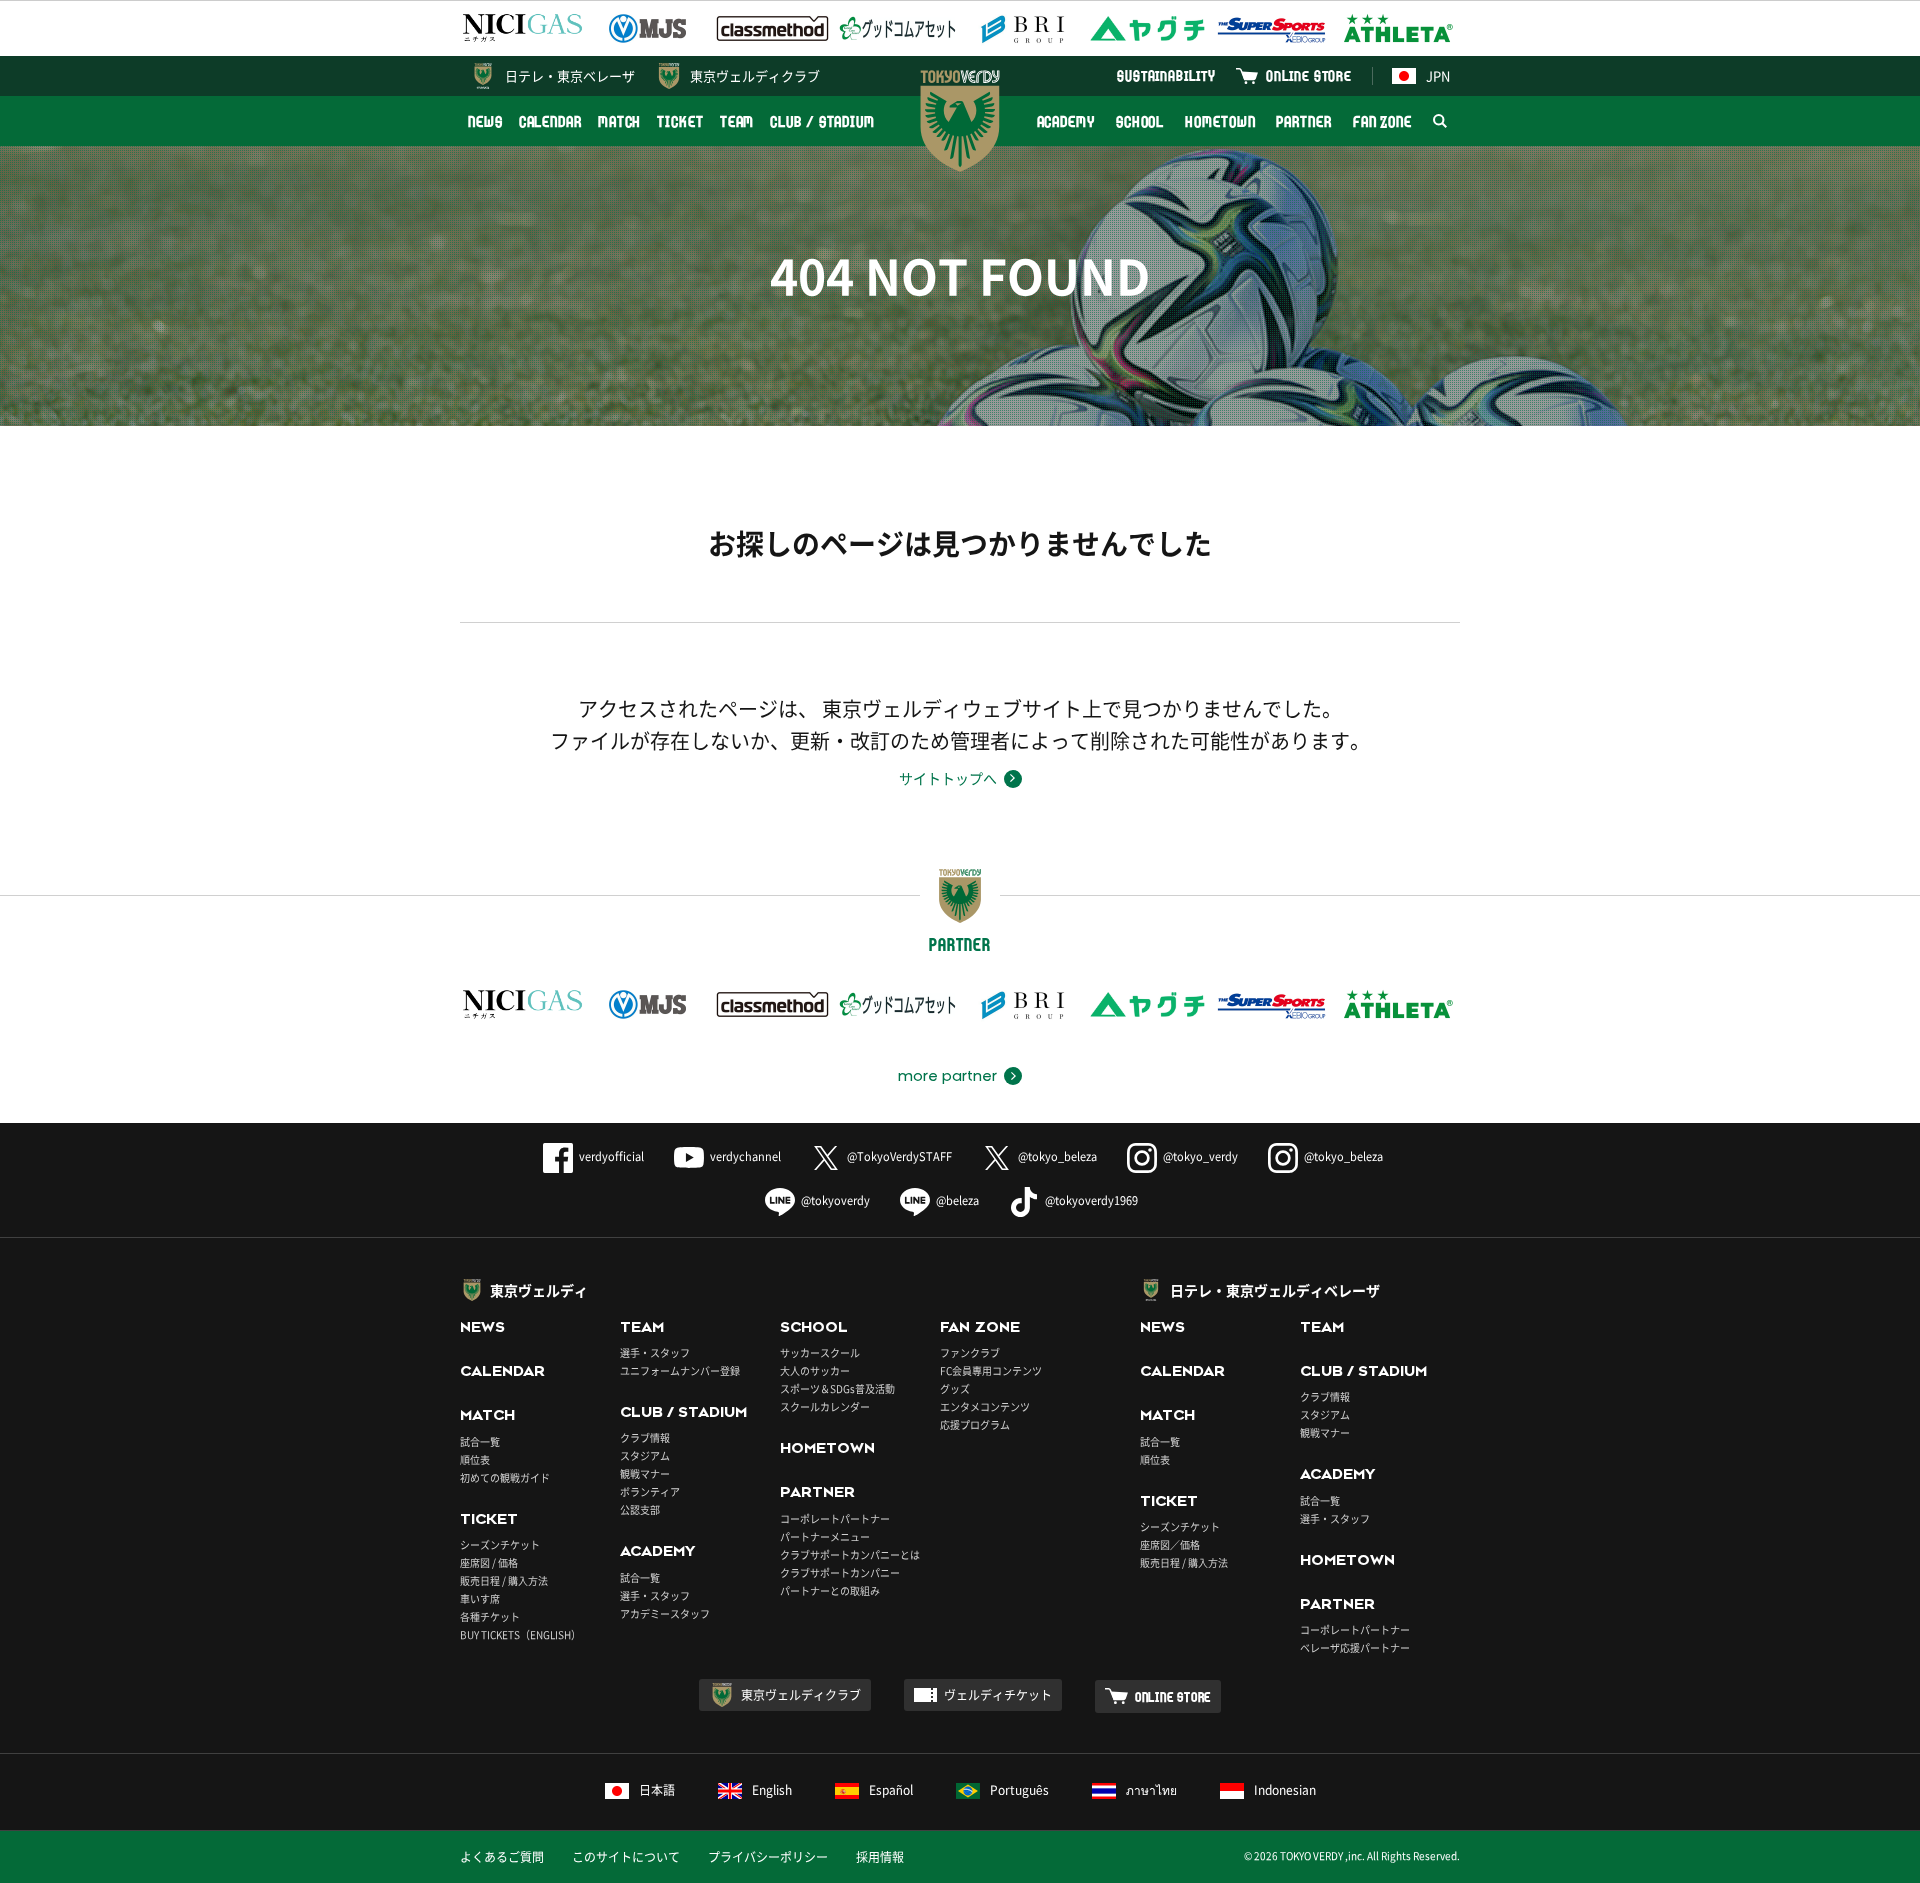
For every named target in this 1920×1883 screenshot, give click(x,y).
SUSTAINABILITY (1166, 75)
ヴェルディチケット (998, 1695)
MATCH (620, 121)
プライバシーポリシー (768, 1857)
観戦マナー (645, 1473)
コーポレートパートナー (835, 1518)
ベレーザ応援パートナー (1355, 1647)
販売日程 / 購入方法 (504, 1580)
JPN (1438, 75)
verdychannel (745, 1156)
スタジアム (645, 1455)
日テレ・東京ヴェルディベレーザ (1275, 1290)
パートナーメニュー (825, 1536)
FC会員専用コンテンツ (991, 1370)
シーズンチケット (500, 1544)
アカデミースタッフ (665, 1613)
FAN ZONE (1382, 121)
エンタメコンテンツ (985, 1406)
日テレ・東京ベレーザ (570, 75)
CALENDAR (550, 121)
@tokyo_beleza (1057, 1156)
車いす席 (480, 1598)
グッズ (955, 1388)
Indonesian (1285, 1790)
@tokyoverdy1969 (1091, 1200)
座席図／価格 (1170, 1544)
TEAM (737, 121)
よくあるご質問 (502, 1857)
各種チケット (490, 1616)
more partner (947, 1076)
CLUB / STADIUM (822, 121)
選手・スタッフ (655, 1352)
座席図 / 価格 (489, 1562)
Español (891, 1790)
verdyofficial (611, 1156)
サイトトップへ (948, 778)
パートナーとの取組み (830, 1590)
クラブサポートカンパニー (840, 1572)
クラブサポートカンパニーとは (850, 1554)
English (772, 1790)
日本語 (657, 1790)
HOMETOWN (1220, 121)
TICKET (680, 121)
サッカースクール (820, 1352)
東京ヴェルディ (539, 1290)
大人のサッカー (815, 1370)
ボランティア (650, 1491)
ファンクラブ (970, 1352)
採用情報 (880, 1857)
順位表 (475, 1459)
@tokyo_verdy (1200, 1156)
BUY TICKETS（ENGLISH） (520, 1634)
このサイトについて (626, 1857)
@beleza (957, 1200)
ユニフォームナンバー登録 (680, 1370)
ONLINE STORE (1309, 75)
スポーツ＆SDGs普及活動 (837, 1388)
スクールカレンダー (825, 1406)
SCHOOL (1140, 121)
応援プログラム (975, 1424)
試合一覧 (480, 1441)
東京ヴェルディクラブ (755, 75)
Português (1019, 1790)
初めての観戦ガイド (505, 1477)
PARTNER (1303, 121)
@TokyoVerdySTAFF (899, 1156)
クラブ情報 (645, 1437)
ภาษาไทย (1151, 1790)
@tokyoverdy (835, 1200)
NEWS (485, 121)
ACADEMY (1066, 121)
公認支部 (640, 1509)
